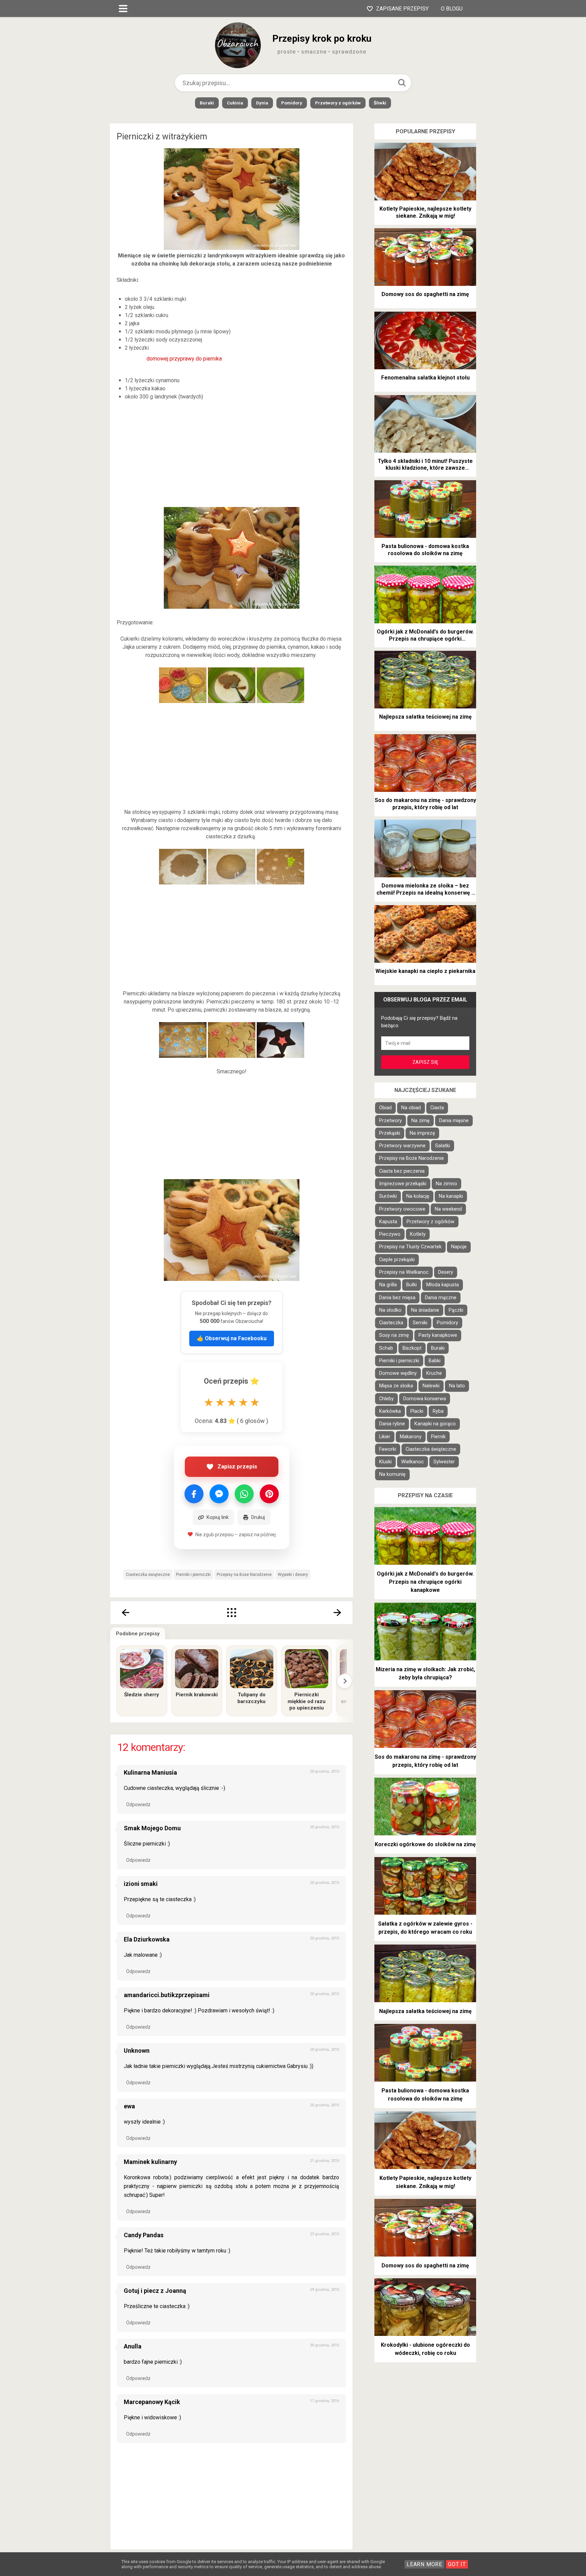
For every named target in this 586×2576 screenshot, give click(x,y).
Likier (385, 1437)
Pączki (456, 1310)
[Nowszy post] (125, 1613)
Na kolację (418, 1196)
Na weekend (448, 1209)
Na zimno (446, 1184)
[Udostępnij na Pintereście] (269, 1494)
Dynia (262, 103)
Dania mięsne (454, 1121)
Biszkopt (412, 1348)
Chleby (386, 1399)
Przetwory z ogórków (338, 103)
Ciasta (437, 1108)
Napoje (459, 1247)
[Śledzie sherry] (142, 1669)
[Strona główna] (232, 1613)
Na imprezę (422, 1133)
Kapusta (388, 1222)
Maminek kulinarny (150, 2162)
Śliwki (380, 103)
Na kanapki (451, 1196)
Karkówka (390, 1411)
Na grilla (388, 1285)
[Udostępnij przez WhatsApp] (244, 1494)
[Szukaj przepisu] (402, 83)
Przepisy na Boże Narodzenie (244, 1575)
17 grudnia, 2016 (325, 2401)
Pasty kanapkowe (438, 1335)
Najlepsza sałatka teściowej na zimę (425, 717)
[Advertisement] (232, 454)
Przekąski (390, 1133)
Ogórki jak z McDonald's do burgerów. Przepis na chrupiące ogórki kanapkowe (425, 636)
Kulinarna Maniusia (150, 1772)
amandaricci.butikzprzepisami (167, 1995)
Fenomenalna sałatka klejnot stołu (425, 378)
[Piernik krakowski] (197, 1669)
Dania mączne (441, 1298)
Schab (386, 1348)
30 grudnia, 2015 (325, 2345)
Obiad (385, 1108)
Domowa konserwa (425, 1399)
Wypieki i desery (293, 1575)
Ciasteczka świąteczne (148, 1575)
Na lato (457, 1386)
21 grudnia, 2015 (325, 2161)
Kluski (385, 1462)
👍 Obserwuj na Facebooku (232, 1338)
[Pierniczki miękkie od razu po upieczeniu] (307, 1669)
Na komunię (392, 1474)
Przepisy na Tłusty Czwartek (410, 1247)
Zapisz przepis (237, 1466)
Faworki (388, 1449)
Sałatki (443, 1146)
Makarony (411, 1437)
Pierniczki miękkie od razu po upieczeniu (307, 1701)
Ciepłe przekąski (397, 1260)
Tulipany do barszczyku (251, 1698)
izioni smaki (141, 1884)
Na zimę (421, 1121)
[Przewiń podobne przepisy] (345, 1681)
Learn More (424, 2564)
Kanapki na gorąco (435, 1424)
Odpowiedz (138, 1804)
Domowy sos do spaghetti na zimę (425, 294)
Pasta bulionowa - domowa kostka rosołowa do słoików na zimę (425, 550)
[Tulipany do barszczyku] (252, 1669)
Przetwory (390, 1121)
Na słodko (390, 1310)
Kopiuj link (218, 1517)
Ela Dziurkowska (147, 1939)
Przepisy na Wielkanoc (404, 1272)
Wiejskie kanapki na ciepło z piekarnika (425, 971)
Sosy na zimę (394, 1335)
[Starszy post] (338, 1613)
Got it (457, 2564)
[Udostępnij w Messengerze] (219, 1494)
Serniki (420, 1323)
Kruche (434, 1373)
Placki (417, 1411)
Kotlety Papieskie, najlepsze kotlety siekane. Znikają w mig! (425, 212)
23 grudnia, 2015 (325, 2234)
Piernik (438, 1437)
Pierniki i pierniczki (193, 1575)
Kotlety (418, 1234)
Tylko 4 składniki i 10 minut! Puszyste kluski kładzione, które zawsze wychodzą (425, 465)
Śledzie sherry (142, 1695)
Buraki (207, 103)
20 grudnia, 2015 (325, 1771)
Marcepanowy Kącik (152, 2402)
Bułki (412, 1285)
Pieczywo (390, 1234)
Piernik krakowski (197, 1695)
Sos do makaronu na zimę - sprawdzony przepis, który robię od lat (425, 804)
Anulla (133, 2346)
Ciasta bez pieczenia (402, 1171)
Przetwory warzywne (402, 1146)
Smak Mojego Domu (152, 1828)
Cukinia (235, 103)
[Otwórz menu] (123, 8)
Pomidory (292, 103)
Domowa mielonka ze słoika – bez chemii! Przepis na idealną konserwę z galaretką (425, 890)
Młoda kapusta (443, 1285)
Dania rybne (392, 1424)
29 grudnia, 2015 (325, 2290)
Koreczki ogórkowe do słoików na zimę (425, 1844)
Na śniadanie (425, 1310)
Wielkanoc (413, 1462)
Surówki (388, 1196)
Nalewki (431, 1386)
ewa (129, 2106)
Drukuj (258, 1517)
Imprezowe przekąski (403, 1184)
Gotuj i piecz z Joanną (155, 2291)
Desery (446, 1272)
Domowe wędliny (398, 1373)
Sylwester (444, 1462)
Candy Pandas (144, 2235)
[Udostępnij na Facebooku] (194, 1494)
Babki (435, 1361)
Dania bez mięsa (397, 1298)
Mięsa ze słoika (396, 1386)
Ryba (438, 1411)
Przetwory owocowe (402, 1209)
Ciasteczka (391, 1323)
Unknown (137, 2051)
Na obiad (411, 1108)
